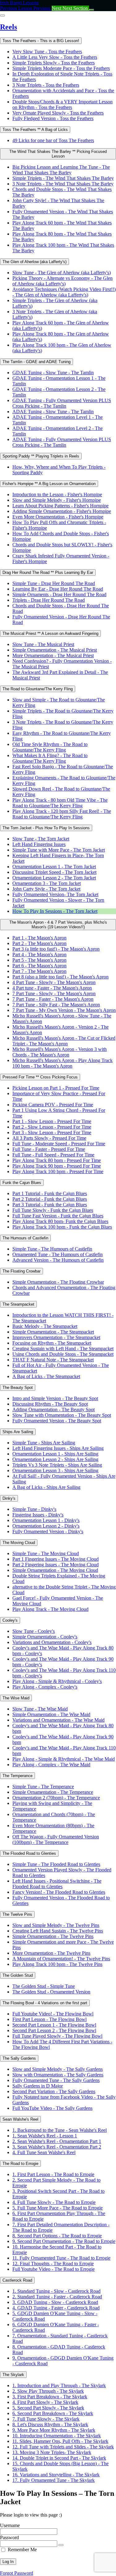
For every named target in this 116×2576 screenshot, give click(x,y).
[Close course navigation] (2, 15)
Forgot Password (17, 2573)
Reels (9, 27)
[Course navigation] (92, 10)
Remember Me (22, 2550)
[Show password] (61, 2545)
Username (10, 2525)
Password (9, 2537)
